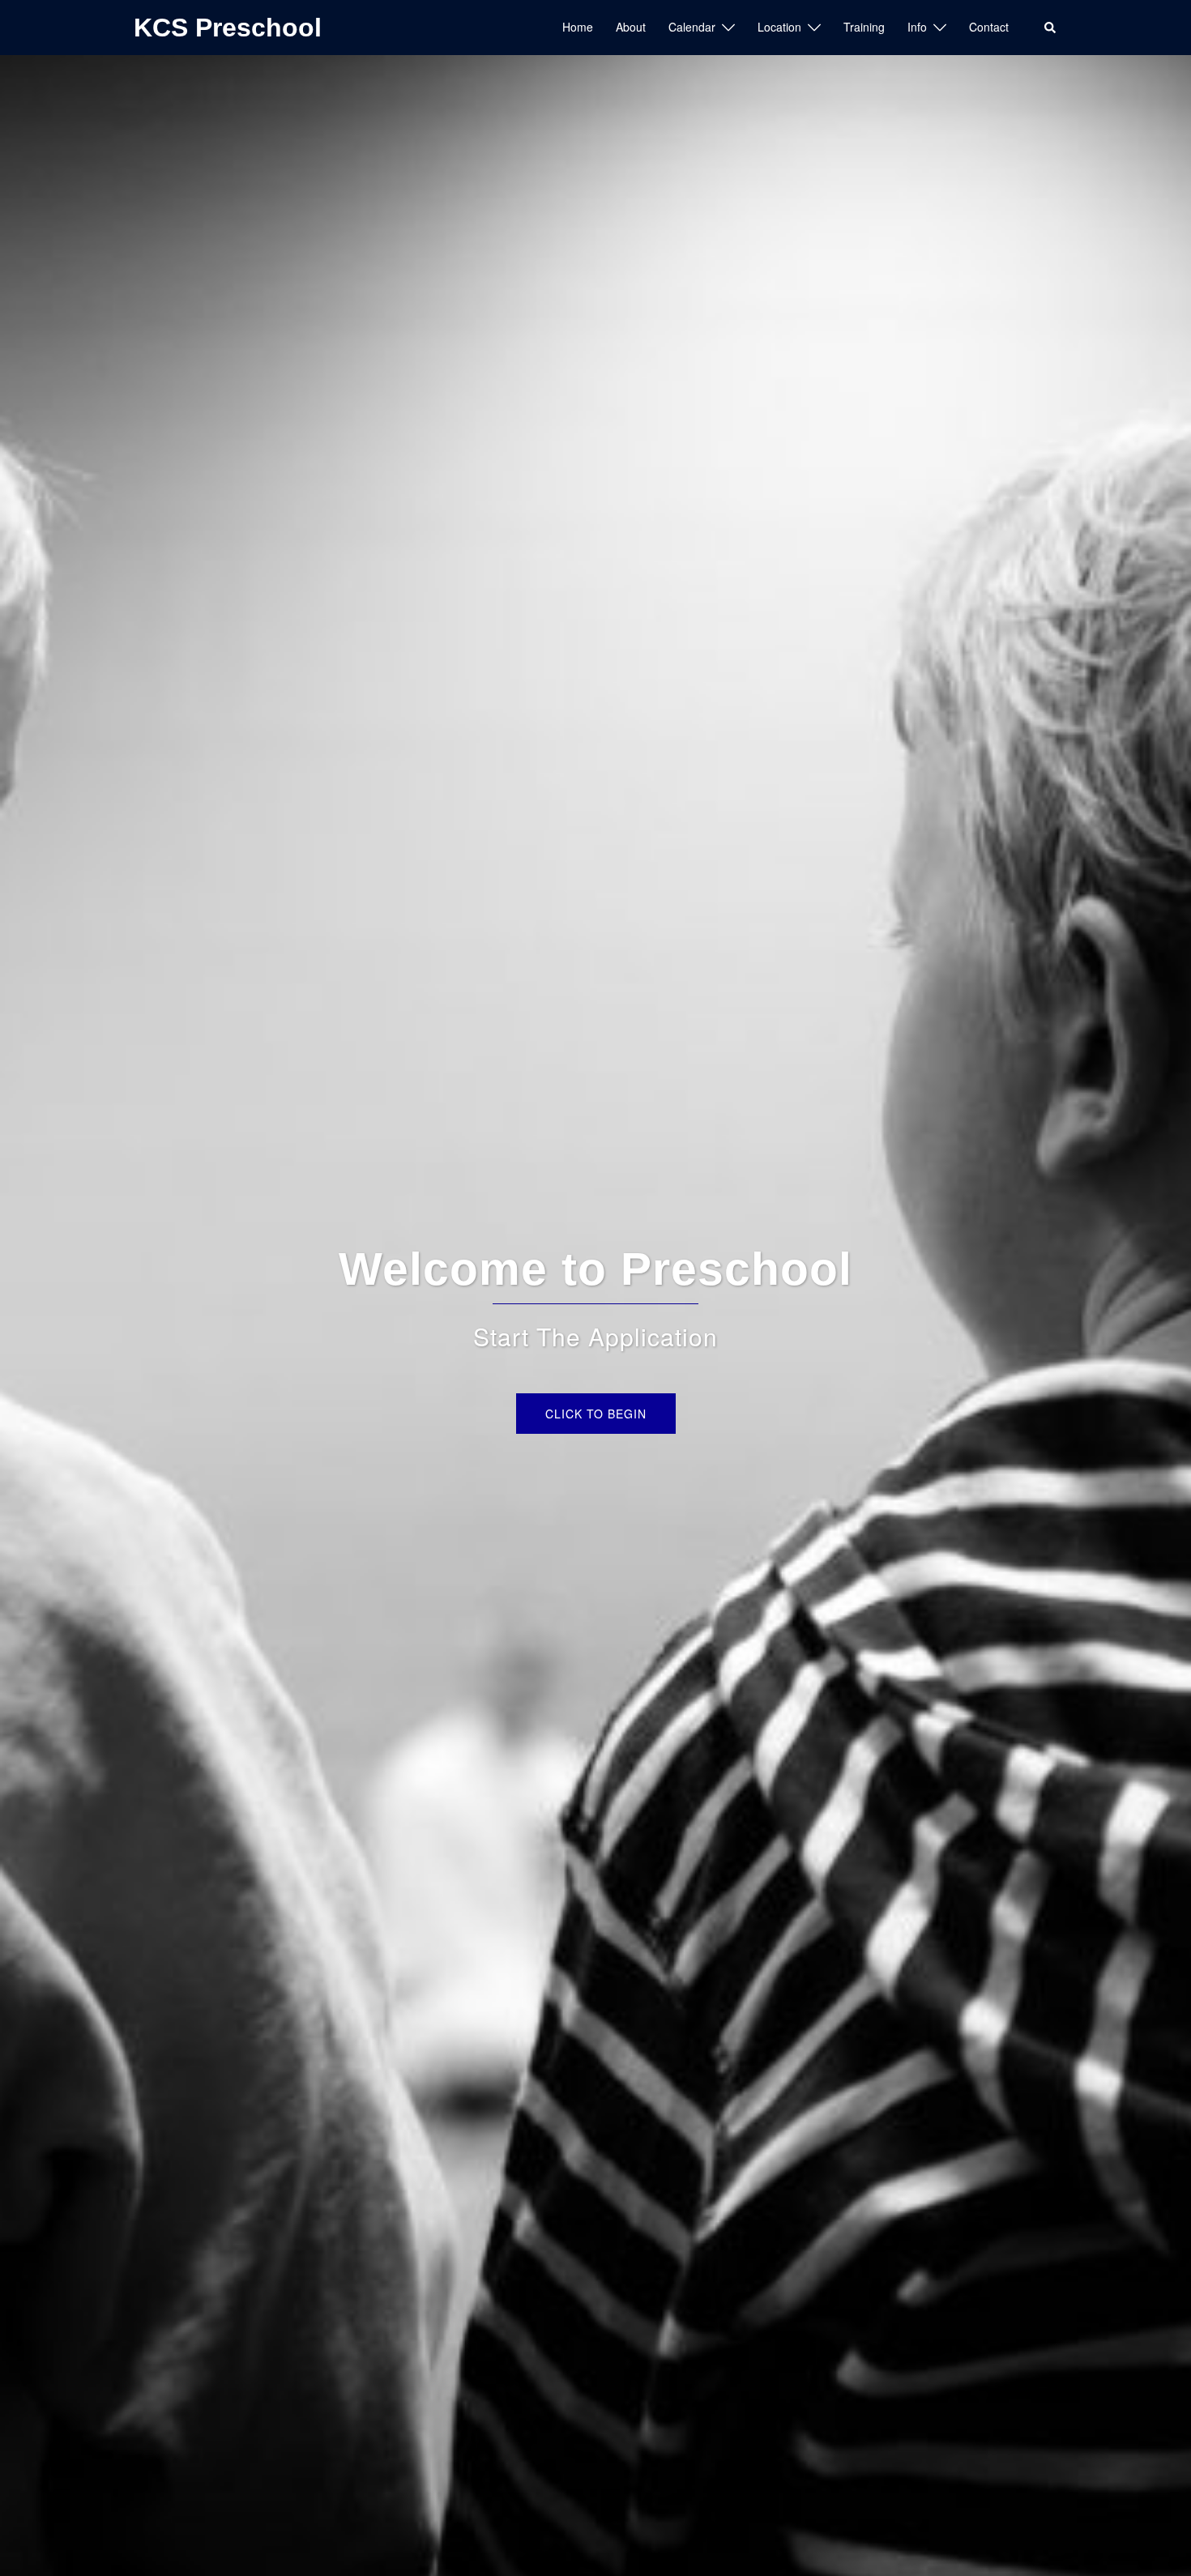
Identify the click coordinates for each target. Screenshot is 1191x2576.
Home (578, 27)
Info (917, 27)
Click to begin (596, 1414)
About (631, 27)
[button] (1051, 28)
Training (864, 27)
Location (779, 27)
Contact (989, 27)
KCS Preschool (228, 28)
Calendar (692, 27)
